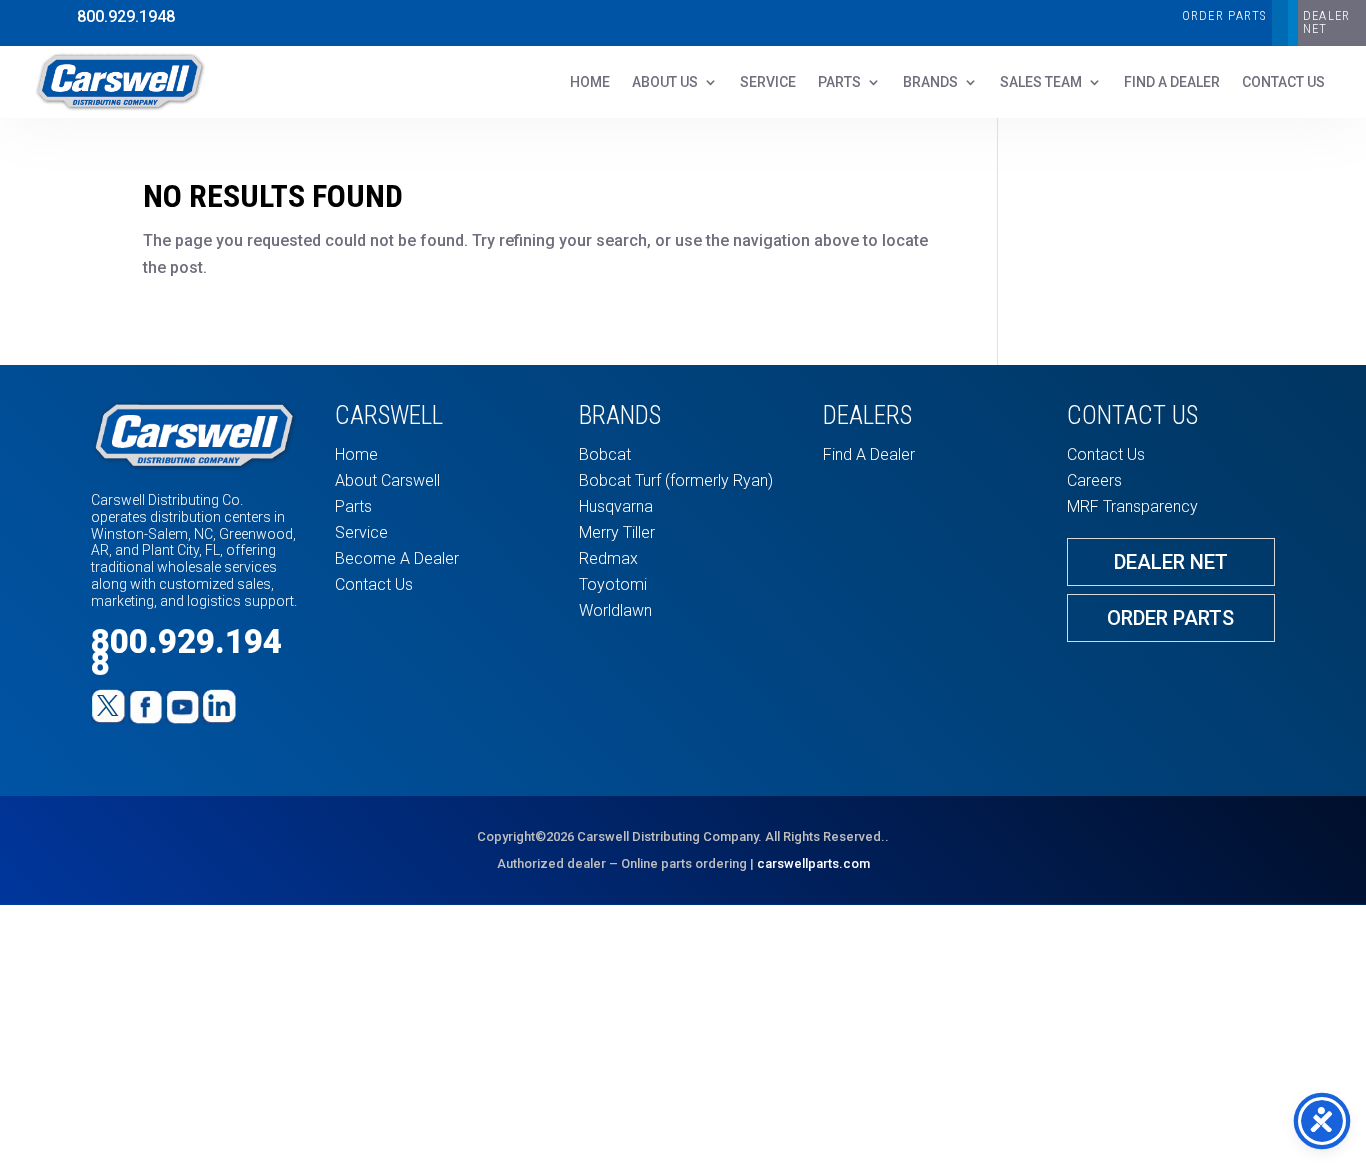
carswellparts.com (813, 863)
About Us (665, 82)
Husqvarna (616, 506)
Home (590, 82)
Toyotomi (613, 584)
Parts (839, 82)
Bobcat (605, 454)
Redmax (608, 558)
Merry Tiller (617, 532)
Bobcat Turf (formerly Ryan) (676, 480)
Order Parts (1224, 15)
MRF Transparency (1132, 506)
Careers (1094, 480)
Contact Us (374, 584)
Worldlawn (615, 610)
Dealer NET (1327, 22)
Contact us (1283, 82)
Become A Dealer (397, 558)
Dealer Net (1171, 562)
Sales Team (1041, 82)
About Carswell (387, 480)
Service (768, 82)
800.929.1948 (126, 16)
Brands (930, 82)
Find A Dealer (1172, 82)
